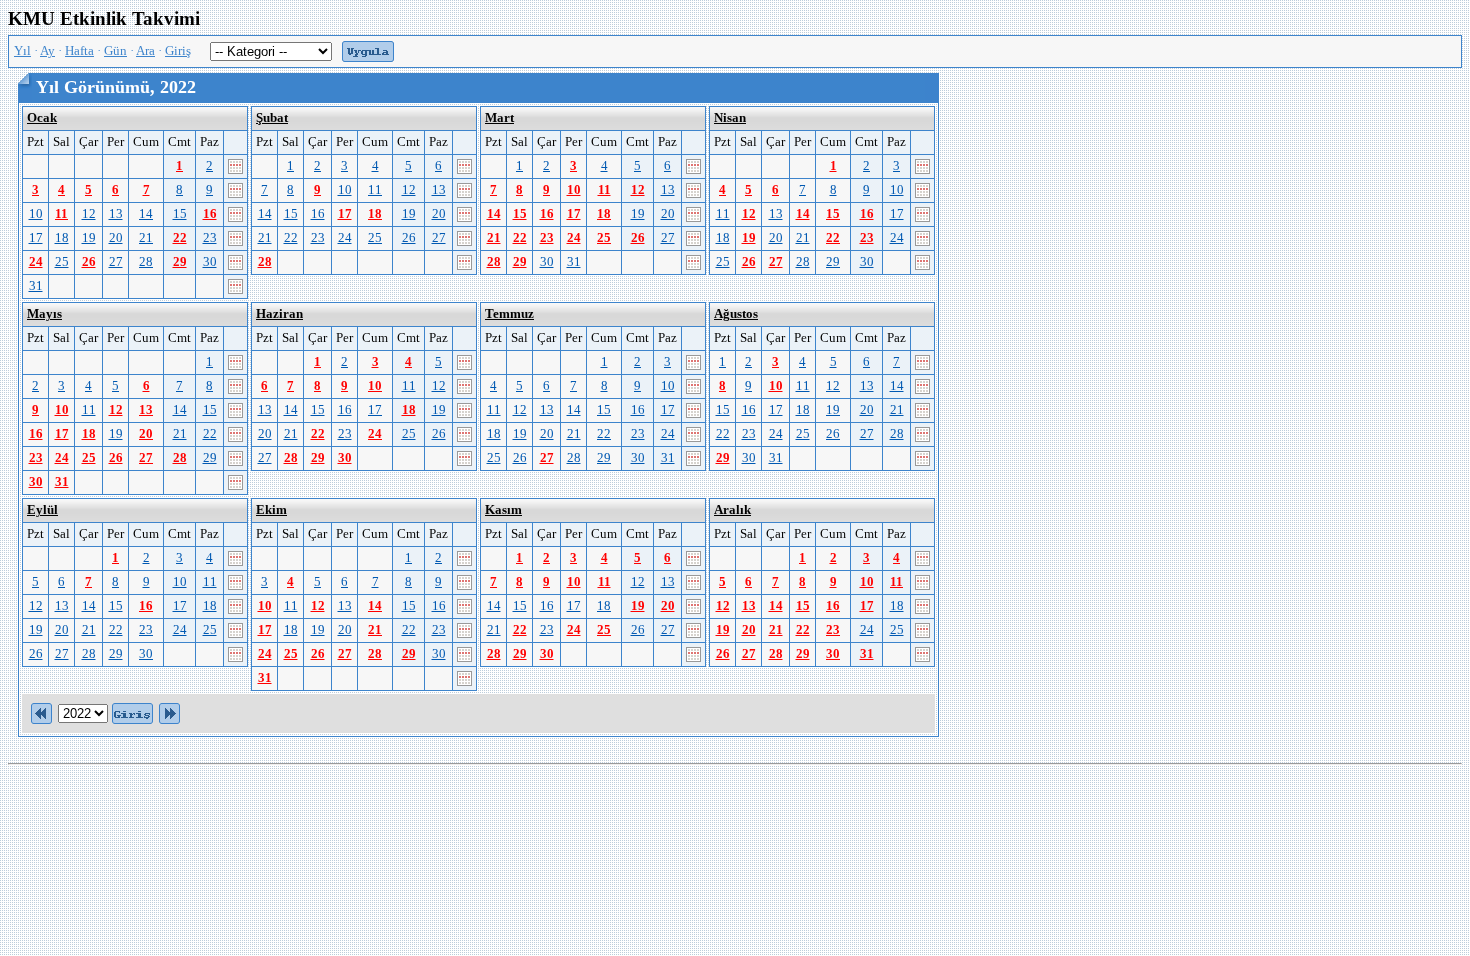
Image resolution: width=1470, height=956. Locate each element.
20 (116, 238)
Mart (499, 118)
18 (62, 238)
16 (210, 214)
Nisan (730, 118)
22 (180, 238)
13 (116, 214)
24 (36, 262)
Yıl (22, 51)
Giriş (178, 51)
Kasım (503, 510)
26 (89, 262)
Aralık (732, 510)
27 (116, 262)
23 (210, 238)
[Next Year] (169, 712)
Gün (115, 51)
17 (36, 238)
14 (146, 214)
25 (62, 262)
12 (89, 214)
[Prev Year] (41, 712)
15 (180, 214)
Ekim (271, 510)
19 (89, 238)
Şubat (272, 118)
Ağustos (736, 314)
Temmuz (509, 314)
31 (36, 286)
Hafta (79, 51)
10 (36, 214)
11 (61, 214)
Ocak (42, 118)
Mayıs (44, 314)
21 (146, 238)
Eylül (42, 510)
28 (146, 262)
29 (180, 262)
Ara (145, 51)
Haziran (279, 314)
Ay (47, 51)
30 (210, 262)
